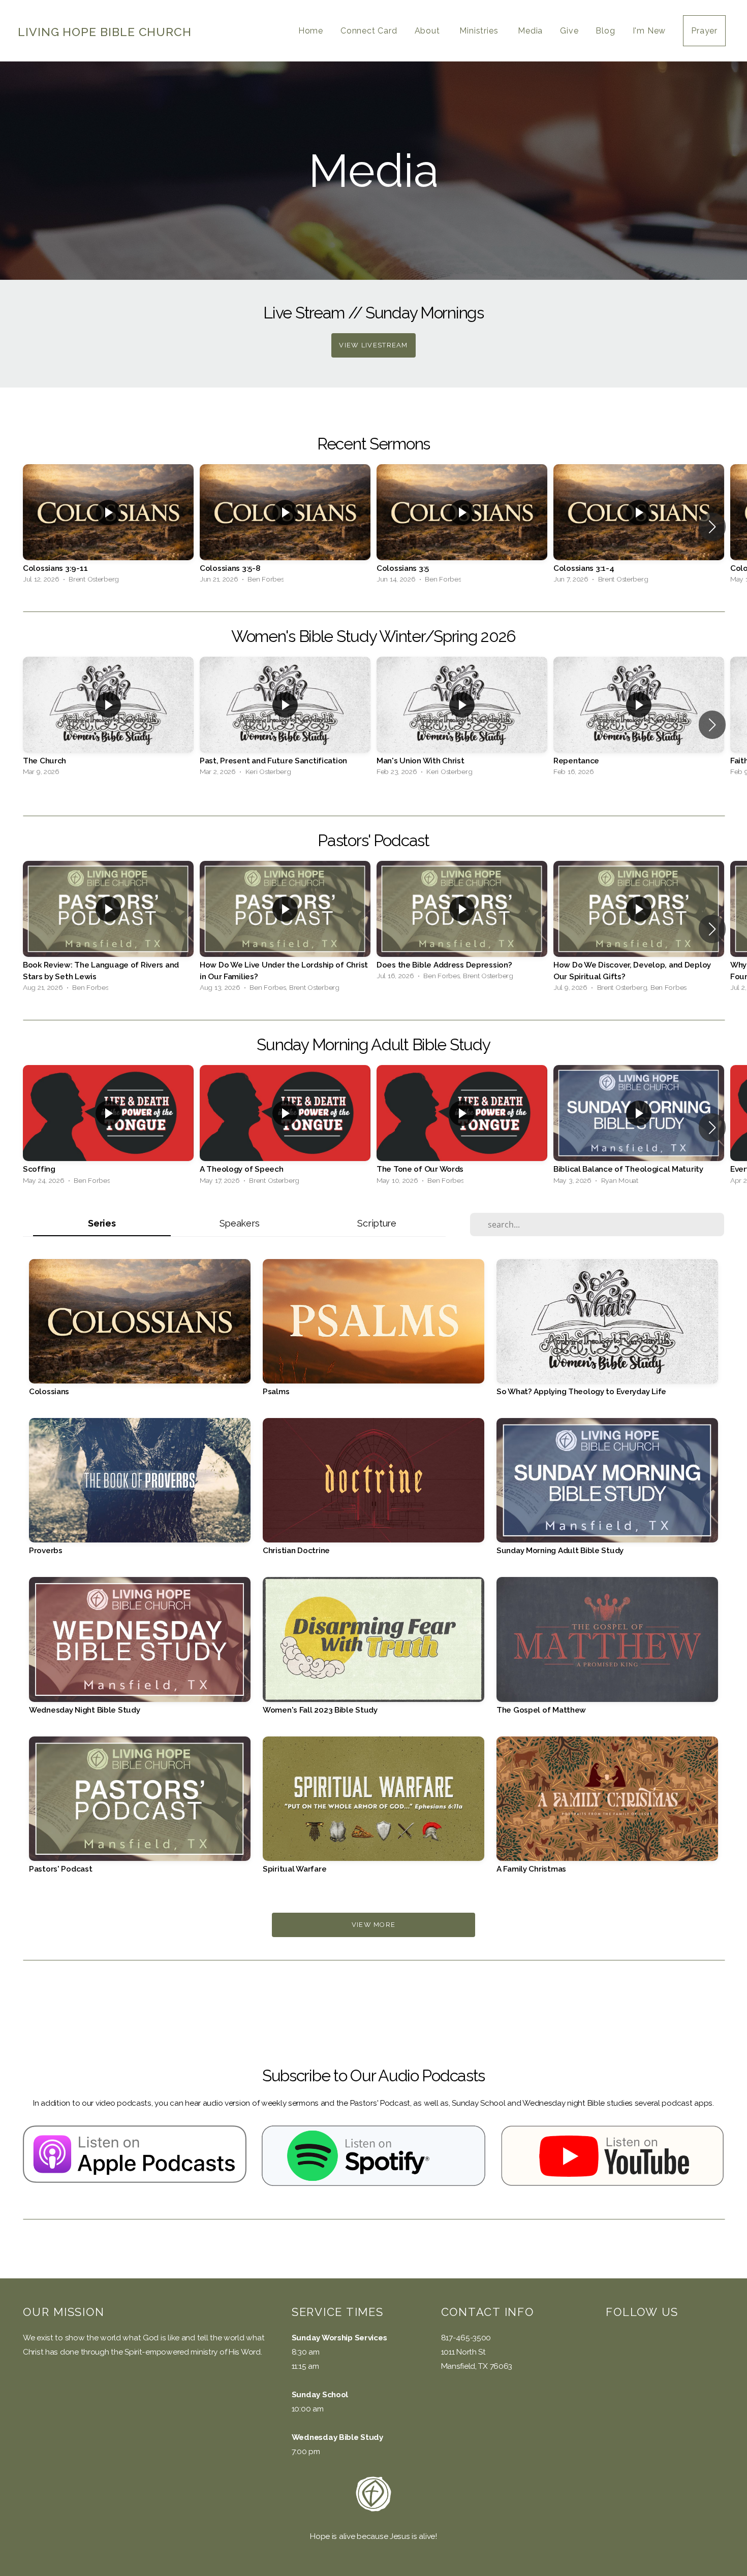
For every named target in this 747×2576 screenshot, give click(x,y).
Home (311, 31)
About (429, 31)
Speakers (240, 1223)
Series (102, 1223)
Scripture (377, 1223)
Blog (605, 31)
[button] (712, 527)
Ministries (480, 31)
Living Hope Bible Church (105, 32)
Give (569, 31)
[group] (108, 526)
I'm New (649, 31)
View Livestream (373, 345)
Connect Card (369, 31)
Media (530, 31)
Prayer (704, 31)
